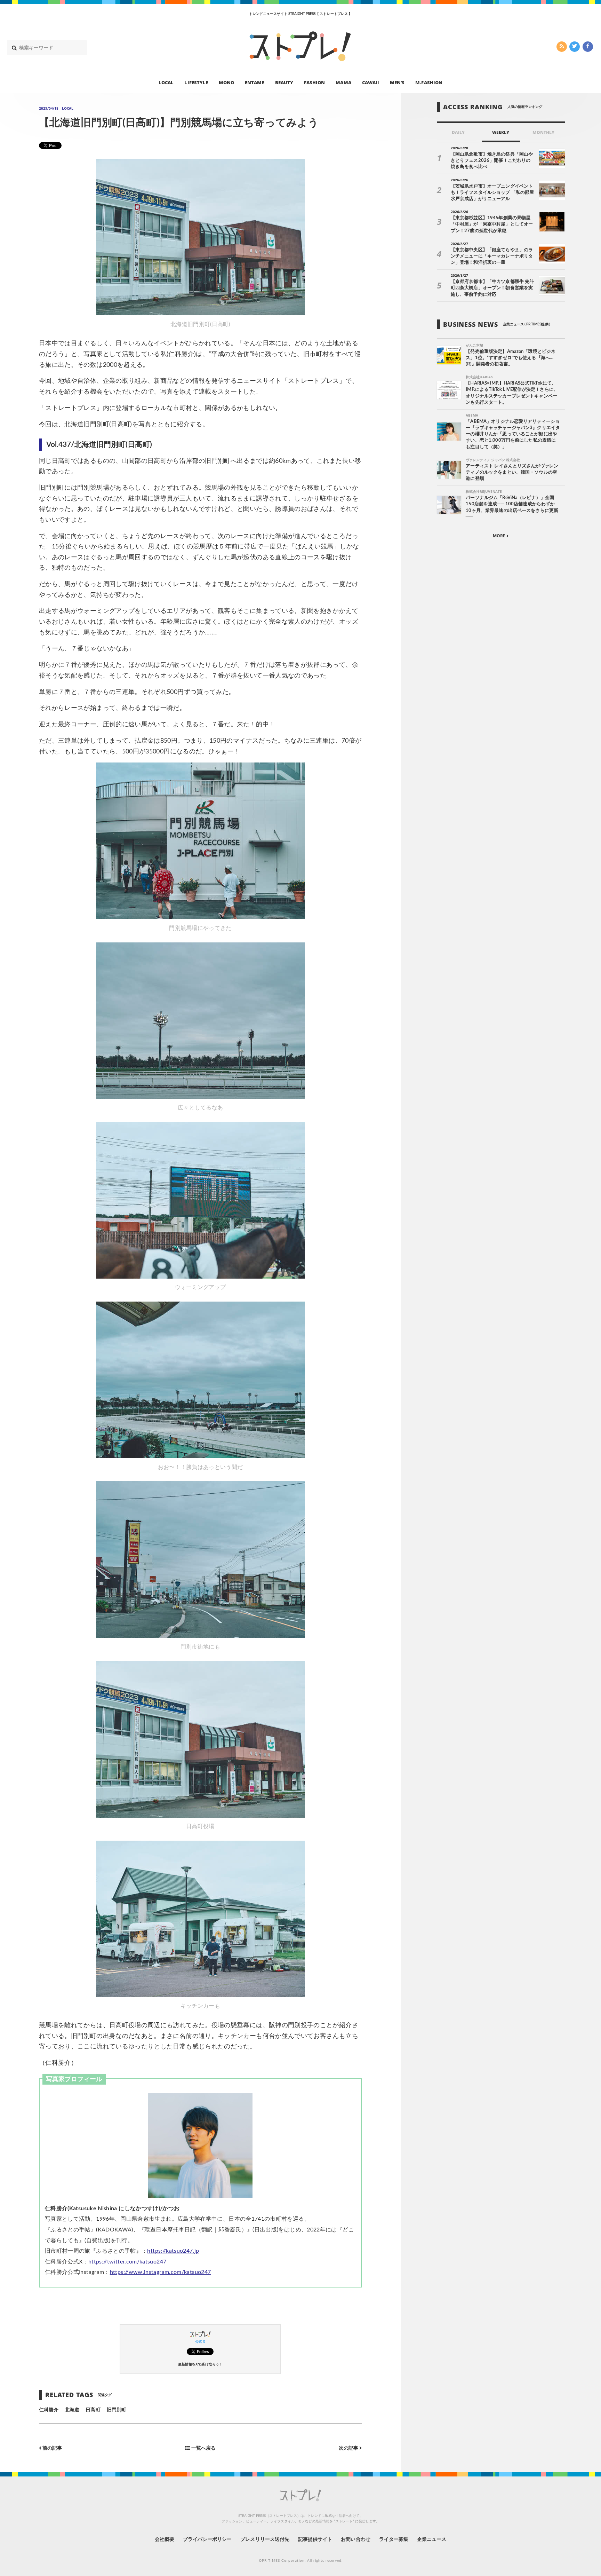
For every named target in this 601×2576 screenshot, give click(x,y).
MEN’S (397, 82)
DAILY (458, 132)
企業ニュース (432, 2539)
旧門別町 (117, 2410)
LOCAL (166, 82)
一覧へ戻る (203, 2448)
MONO (226, 82)
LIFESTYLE (196, 82)
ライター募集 (394, 2539)
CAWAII (371, 82)
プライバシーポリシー (207, 2539)
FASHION (314, 82)
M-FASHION (429, 82)
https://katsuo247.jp (173, 2251)
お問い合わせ (355, 2539)
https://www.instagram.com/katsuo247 (161, 2272)
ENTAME (254, 82)
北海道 (72, 2410)
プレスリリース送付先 (265, 2539)
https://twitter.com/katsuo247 (127, 2262)
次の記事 (349, 2448)
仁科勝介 (49, 2410)
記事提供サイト (315, 2539)
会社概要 (165, 2539)
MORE (500, 536)
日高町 (93, 2410)
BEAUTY (284, 82)
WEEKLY (501, 132)
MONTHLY (543, 132)
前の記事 (52, 2448)
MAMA (343, 82)
